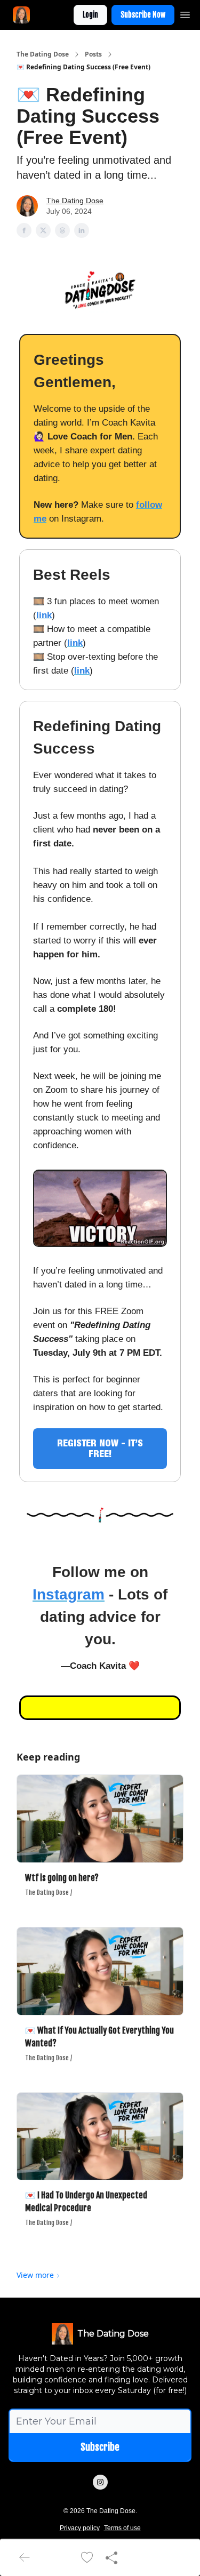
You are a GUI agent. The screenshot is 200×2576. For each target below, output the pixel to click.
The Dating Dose (43, 54)
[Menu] (185, 13)
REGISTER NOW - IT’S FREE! (100, 1448)
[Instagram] (100, 2482)
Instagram (69, 1594)
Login (90, 15)
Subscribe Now (143, 15)
